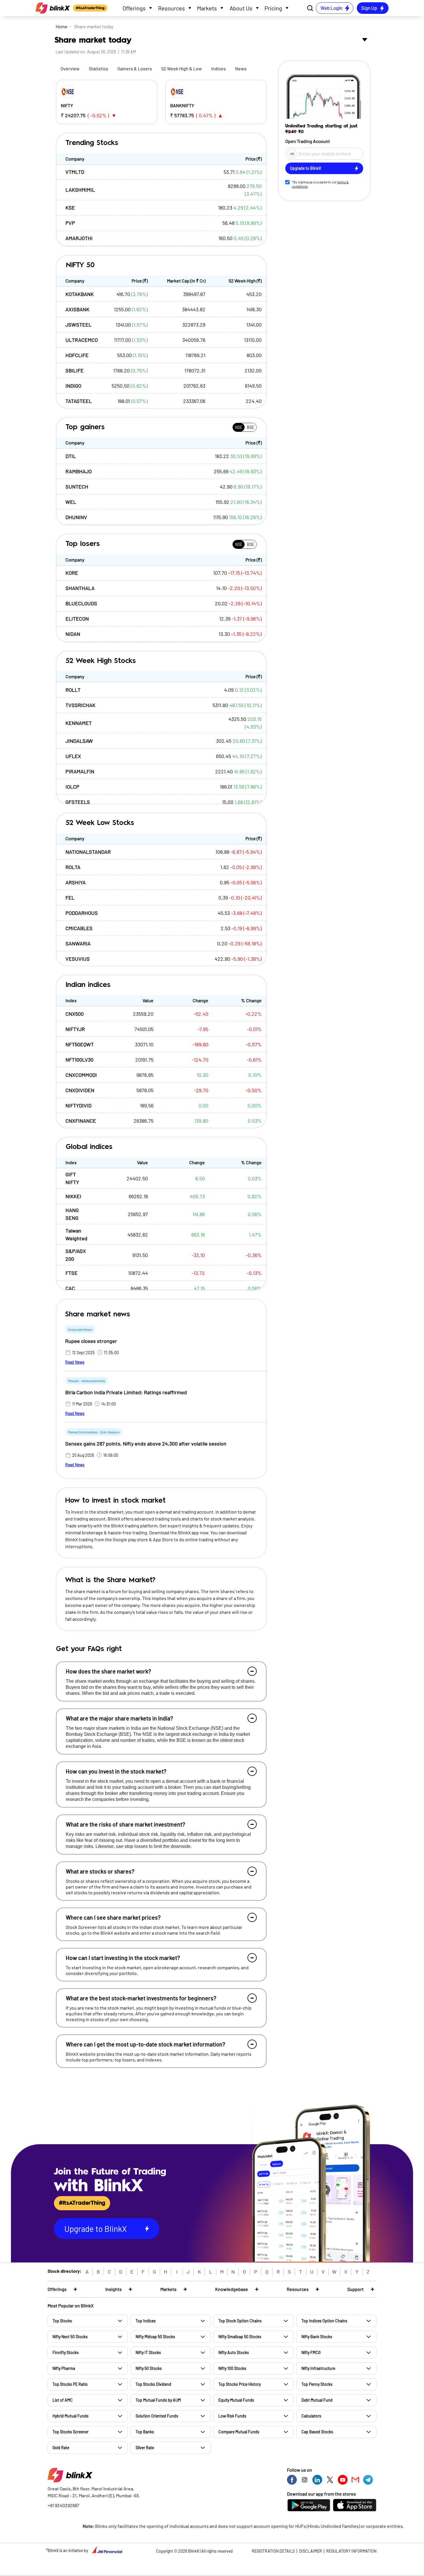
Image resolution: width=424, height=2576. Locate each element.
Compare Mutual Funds (239, 2432)
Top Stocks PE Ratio (70, 2384)
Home (62, 26)
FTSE (72, 1273)
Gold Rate (61, 2448)
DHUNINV (76, 517)
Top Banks (145, 2432)
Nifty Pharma (64, 2368)
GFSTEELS (78, 802)
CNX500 (75, 1014)
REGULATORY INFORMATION (351, 2551)
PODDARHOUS (82, 913)
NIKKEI (73, 1196)
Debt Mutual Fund (317, 2400)
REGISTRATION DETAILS (273, 2551)
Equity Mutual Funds (236, 2400)
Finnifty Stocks (66, 2352)
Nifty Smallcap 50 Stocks (240, 2337)
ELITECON (77, 619)
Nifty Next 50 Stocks (70, 2337)
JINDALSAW (79, 741)
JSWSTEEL (78, 325)
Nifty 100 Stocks (232, 2368)
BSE (251, 427)
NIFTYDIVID (78, 1105)
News (241, 68)
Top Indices (146, 2321)
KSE (70, 208)
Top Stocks (62, 2321)
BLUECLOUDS (81, 603)
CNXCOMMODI (81, 1075)
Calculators (311, 2416)
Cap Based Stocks (317, 2432)
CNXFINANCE (81, 1121)
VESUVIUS (78, 959)
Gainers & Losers (135, 68)
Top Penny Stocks (317, 2384)
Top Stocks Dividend (153, 2384)
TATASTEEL (79, 401)
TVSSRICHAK (80, 705)
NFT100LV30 (79, 1060)
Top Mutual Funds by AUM (158, 2400)
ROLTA (73, 867)
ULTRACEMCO (82, 340)
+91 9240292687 (63, 2505)
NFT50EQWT (80, 1044)
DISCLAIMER (311, 2551)
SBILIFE (75, 370)
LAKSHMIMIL (80, 190)
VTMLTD (75, 172)
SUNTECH (77, 487)
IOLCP (72, 787)
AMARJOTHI (79, 238)
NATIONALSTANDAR (88, 852)
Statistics (99, 68)
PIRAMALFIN (80, 771)
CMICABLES (79, 928)
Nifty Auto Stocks (234, 2352)
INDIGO (73, 386)
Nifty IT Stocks (148, 2352)
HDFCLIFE (77, 355)
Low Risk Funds (232, 2416)
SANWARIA (78, 943)
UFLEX (73, 756)
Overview (70, 68)
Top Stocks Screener (71, 2432)
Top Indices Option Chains (324, 2321)
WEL (71, 502)
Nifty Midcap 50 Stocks (155, 2337)
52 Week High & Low (182, 68)
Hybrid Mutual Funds (71, 2416)
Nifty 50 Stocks (149, 2368)
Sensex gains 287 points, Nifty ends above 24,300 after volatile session (146, 1444)
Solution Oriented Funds (157, 2416)
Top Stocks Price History (240, 2384)
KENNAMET (79, 723)
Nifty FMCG (311, 2352)
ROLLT (73, 690)
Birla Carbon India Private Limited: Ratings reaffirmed (126, 1392)
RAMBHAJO (79, 471)
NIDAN (73, 634)
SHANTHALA (80, 588)
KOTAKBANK (80, 294)
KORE (72, 573)
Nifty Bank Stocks (317, 2337)
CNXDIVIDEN (80, 1090)
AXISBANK (77, 309)
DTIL (71, 456)
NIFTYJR (75, 1029)
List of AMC (63, 2400)
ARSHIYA (76, 882)
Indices (218, 68)
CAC (70, 1288)
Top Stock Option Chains (240, 2321)
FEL (70, 898)
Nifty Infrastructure (318, 2368)
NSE (239, 427)
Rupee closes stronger (91, 1341)
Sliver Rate (145, 2448)
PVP (70, 223)
